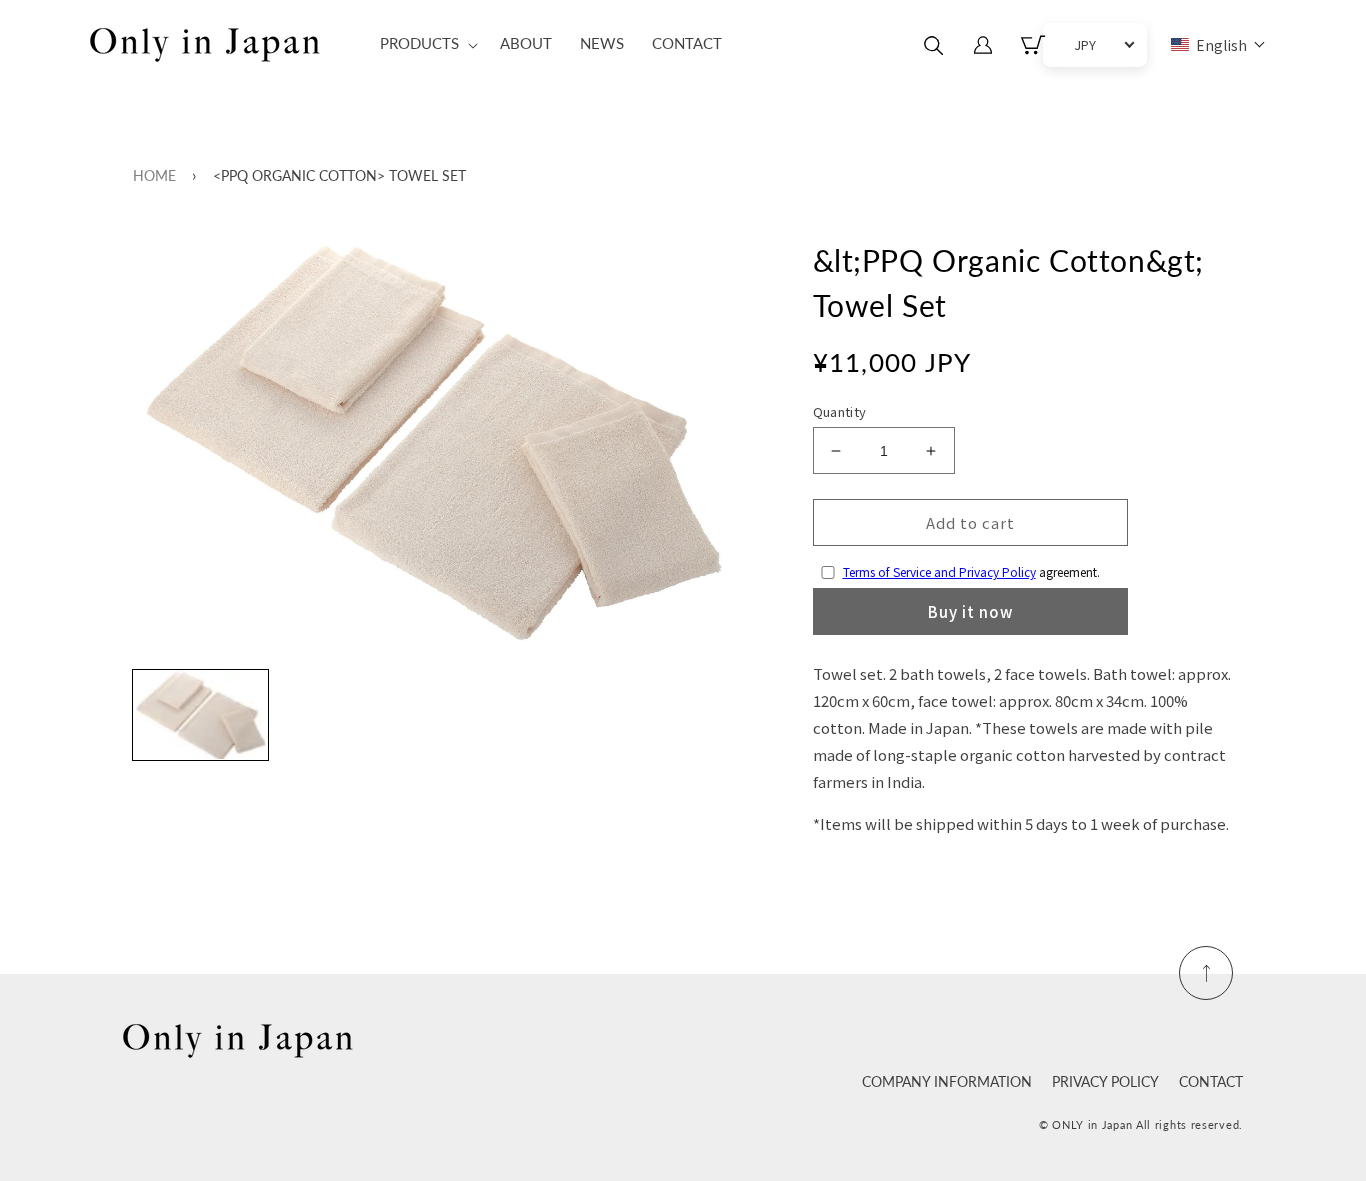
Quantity (840, 411)
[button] (426, 44)
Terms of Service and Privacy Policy (939, 571)
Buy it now (970, 611)
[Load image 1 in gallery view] (200, 715)
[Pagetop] (1206, 973)
